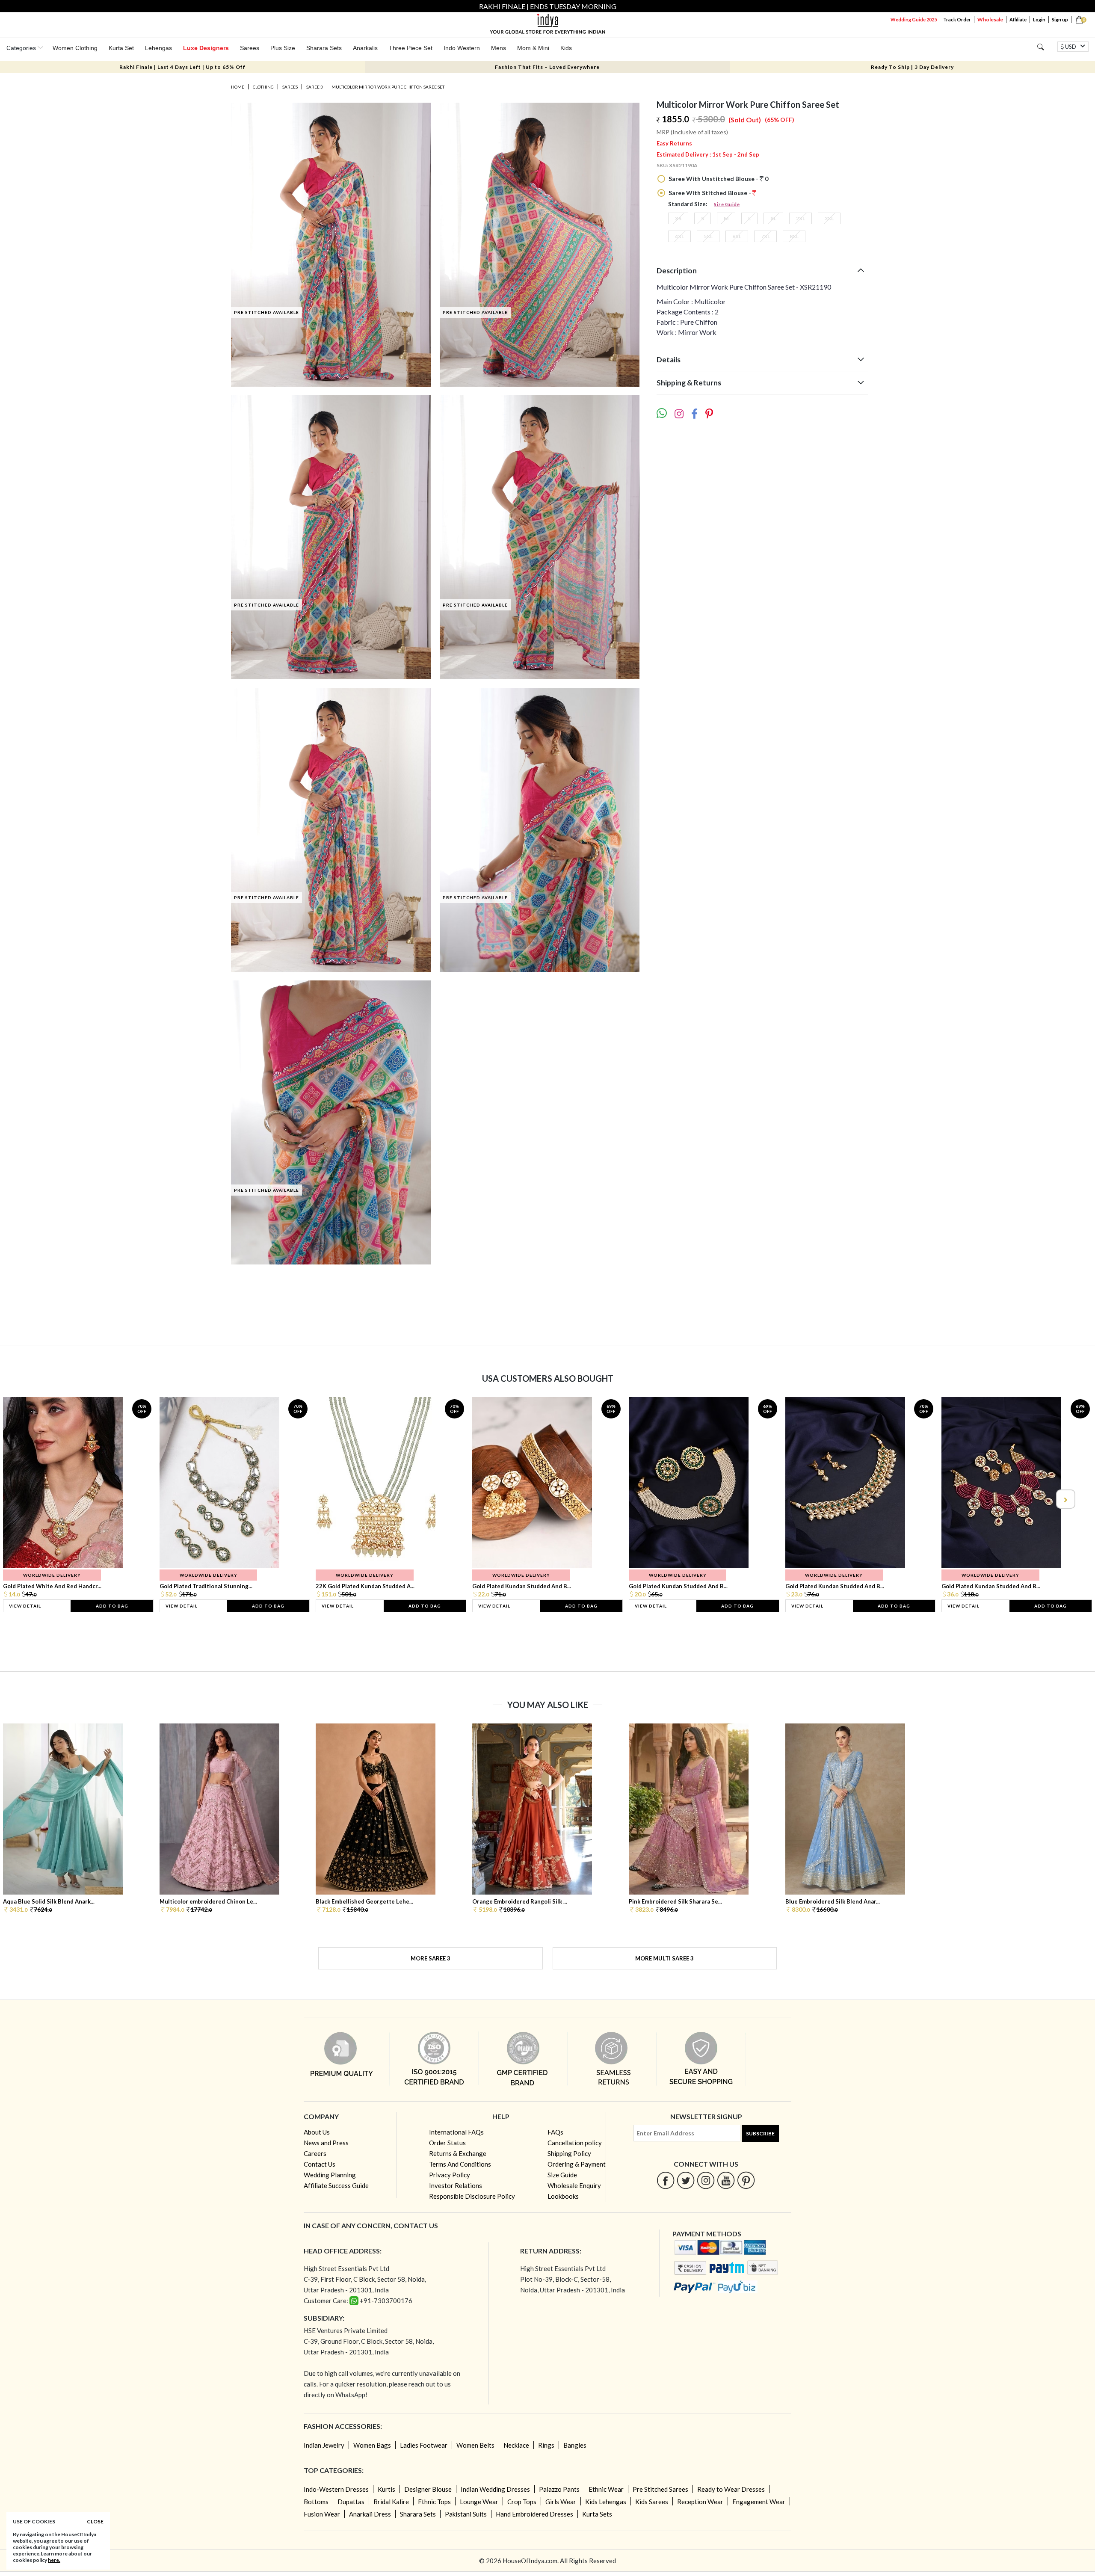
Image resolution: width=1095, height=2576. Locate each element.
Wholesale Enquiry (574, 2185)
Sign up (1060, 19)
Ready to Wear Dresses (731, 2489)
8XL (794, 236)
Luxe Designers (206, 48)
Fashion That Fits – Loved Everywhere (547, 67)
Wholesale (990, 19)
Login (1039, 19)
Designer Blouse (428, 2489)
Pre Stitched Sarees (660, 2489)
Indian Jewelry (324, 2445)
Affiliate (1018, 19)
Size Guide (727, 204)
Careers (315, 2153)
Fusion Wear (322, 2514)
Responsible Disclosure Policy (472, 2196)
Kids (566, 48)
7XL (765, 236)
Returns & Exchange (458, 2153)
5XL (708, 236)
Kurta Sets (597, 2514)
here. (54, 2560)
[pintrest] (746, 2180)
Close (95, 2521)
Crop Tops (522, 2502)
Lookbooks (563, 2196)
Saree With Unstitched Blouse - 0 (718, 179)
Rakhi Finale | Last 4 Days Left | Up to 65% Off (182, 67)
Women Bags (372, 2445)
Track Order (957, 19)
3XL (829, 218)
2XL (801, 218)
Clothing (263, 87)
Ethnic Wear (606, 2489)
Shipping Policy (569, 2153)
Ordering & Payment (577, 2164)
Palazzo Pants (559, 2489)
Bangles (575, 2445)
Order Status (447, 2143)
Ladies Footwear (424, 2445)
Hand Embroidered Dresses (534, 2514)
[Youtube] (726, 2180)
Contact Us (320, 2164)
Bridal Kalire (391, 2502)
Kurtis (386, 2489)
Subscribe (760, 2133)
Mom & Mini (533, 48)
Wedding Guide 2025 (914, 19)
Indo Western (462, 48)
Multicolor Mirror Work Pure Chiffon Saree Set (388, 87)
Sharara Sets (324, 48)
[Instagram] (706, 2180)
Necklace (516, 2445)
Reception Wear (700, 2502)
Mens (499, 48)
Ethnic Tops (434, 2502)
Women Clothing (75, 48)
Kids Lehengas (606, 2502)
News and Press (326, 2143)
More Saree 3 (431, 1958)
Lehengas (158, 48)
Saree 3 (315, 87)
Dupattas (351, 2502)
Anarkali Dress (370, 2514)
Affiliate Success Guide (336, 2185)
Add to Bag (112, 1606)
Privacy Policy (450, 2175)
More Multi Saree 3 (664, 1958)
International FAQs (456, 2132)
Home (238, 87)
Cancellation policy (575, 2143)
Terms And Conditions (460, 2164)
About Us (317, 2132)
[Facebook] (666, 2180)
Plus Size (283, 48)
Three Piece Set (411, 48)
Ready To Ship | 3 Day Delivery (912, 67)
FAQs (555, 2132)
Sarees (250, 48)
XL (773, 218)
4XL (679, 236)
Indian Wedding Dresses (495, 2489)
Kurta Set (121, 48)
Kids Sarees (652, 2502)
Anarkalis (365, 48)
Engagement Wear (759, 2502)
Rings (546, 2445)
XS (678, 218)
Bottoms (316, 2502)
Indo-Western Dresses (336, 2489)
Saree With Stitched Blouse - (710, 193)
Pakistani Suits (466, 2514)
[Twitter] (686, 2180)
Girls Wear (561, 2502)
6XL (737, 236)
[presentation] (30, 1499)
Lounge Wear (479, 2502)
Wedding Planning (330, 2175)
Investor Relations (456, 2185)
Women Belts (475, 2445)
